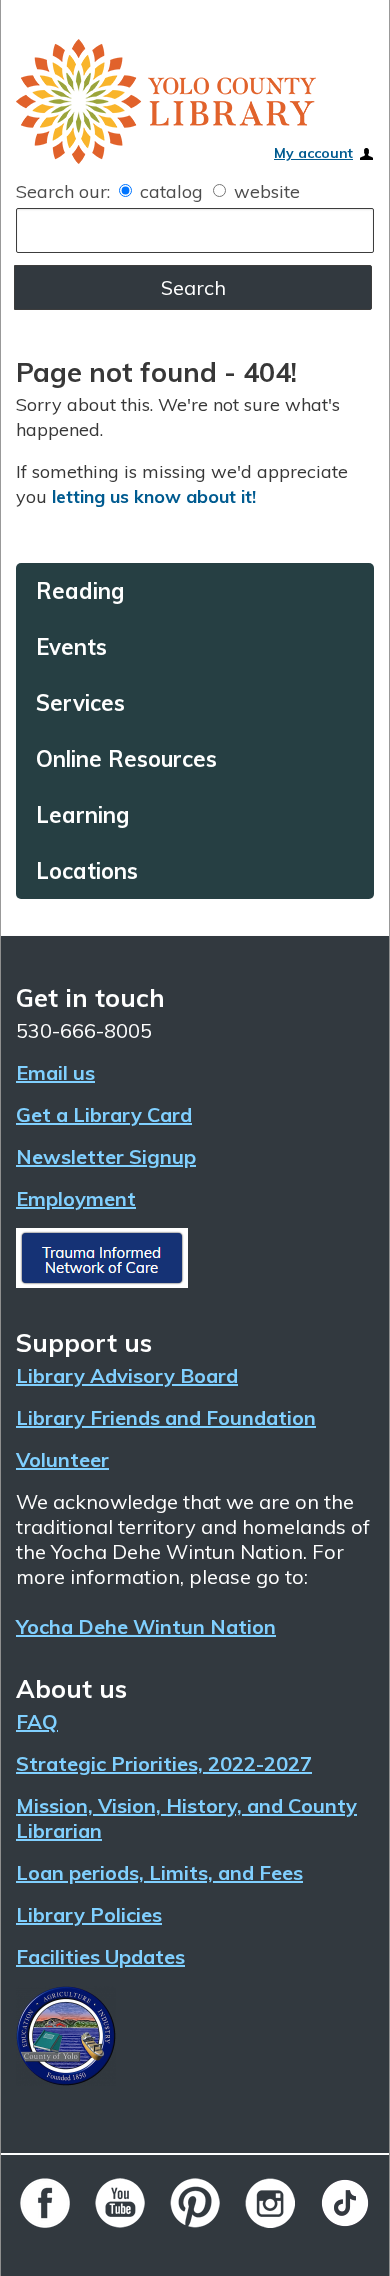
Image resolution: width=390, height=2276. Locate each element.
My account (313, 153)
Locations (69, 871)
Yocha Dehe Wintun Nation (146, 1626)
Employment (76, 1198)
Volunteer (62, 1459)
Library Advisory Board (127, 1375)
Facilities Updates (100, 1956)
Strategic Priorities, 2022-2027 (164, 1763)
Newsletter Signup (106, 1156)
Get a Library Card (104, 1114)
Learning (67, 815)
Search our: (63, 191)
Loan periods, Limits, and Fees (159, 1872)
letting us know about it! (154, 496)
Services (64, 703)
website (264, 191)
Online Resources (96, 759)
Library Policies (89, 1914)
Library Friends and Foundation (166, 1417)
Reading (65, 591)
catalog (171, 191)
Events (58, 647)
